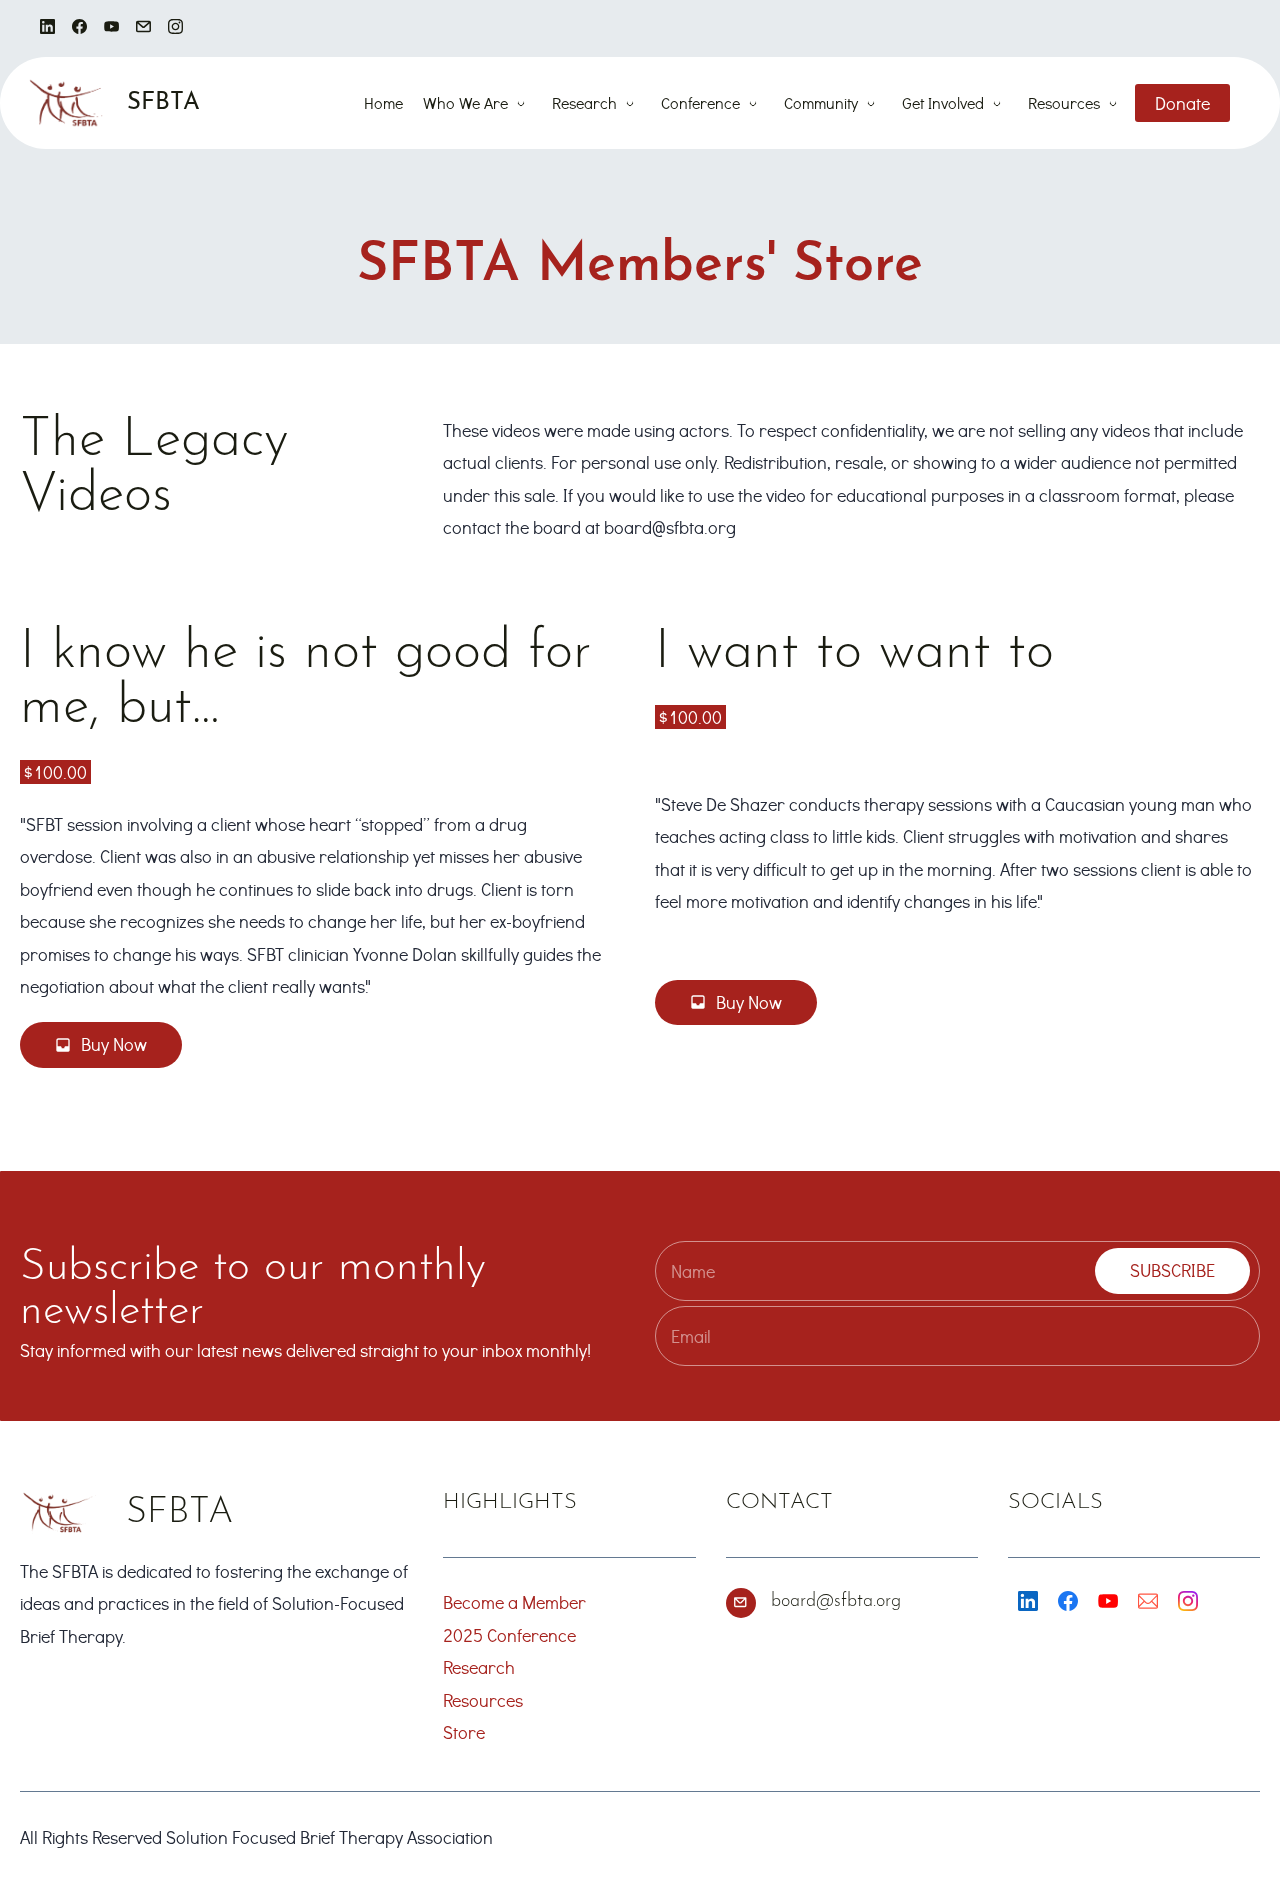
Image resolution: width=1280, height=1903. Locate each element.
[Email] (1148, 1601)
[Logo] (66, 103)
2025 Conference (509, 1635)
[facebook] (79, 28)
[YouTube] (1108, 1601)
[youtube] (111, 28)
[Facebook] (1068, 1601)
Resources (483, 1700)
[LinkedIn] (1028, 1601)
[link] (58, 1507)
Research (479, 1667)
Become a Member (514, 1602)
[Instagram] (1188, 1601)
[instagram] (175, 28)
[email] (143, 28)
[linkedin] (47, 28)
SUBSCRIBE (1172, 1270)
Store (464, 1732)
